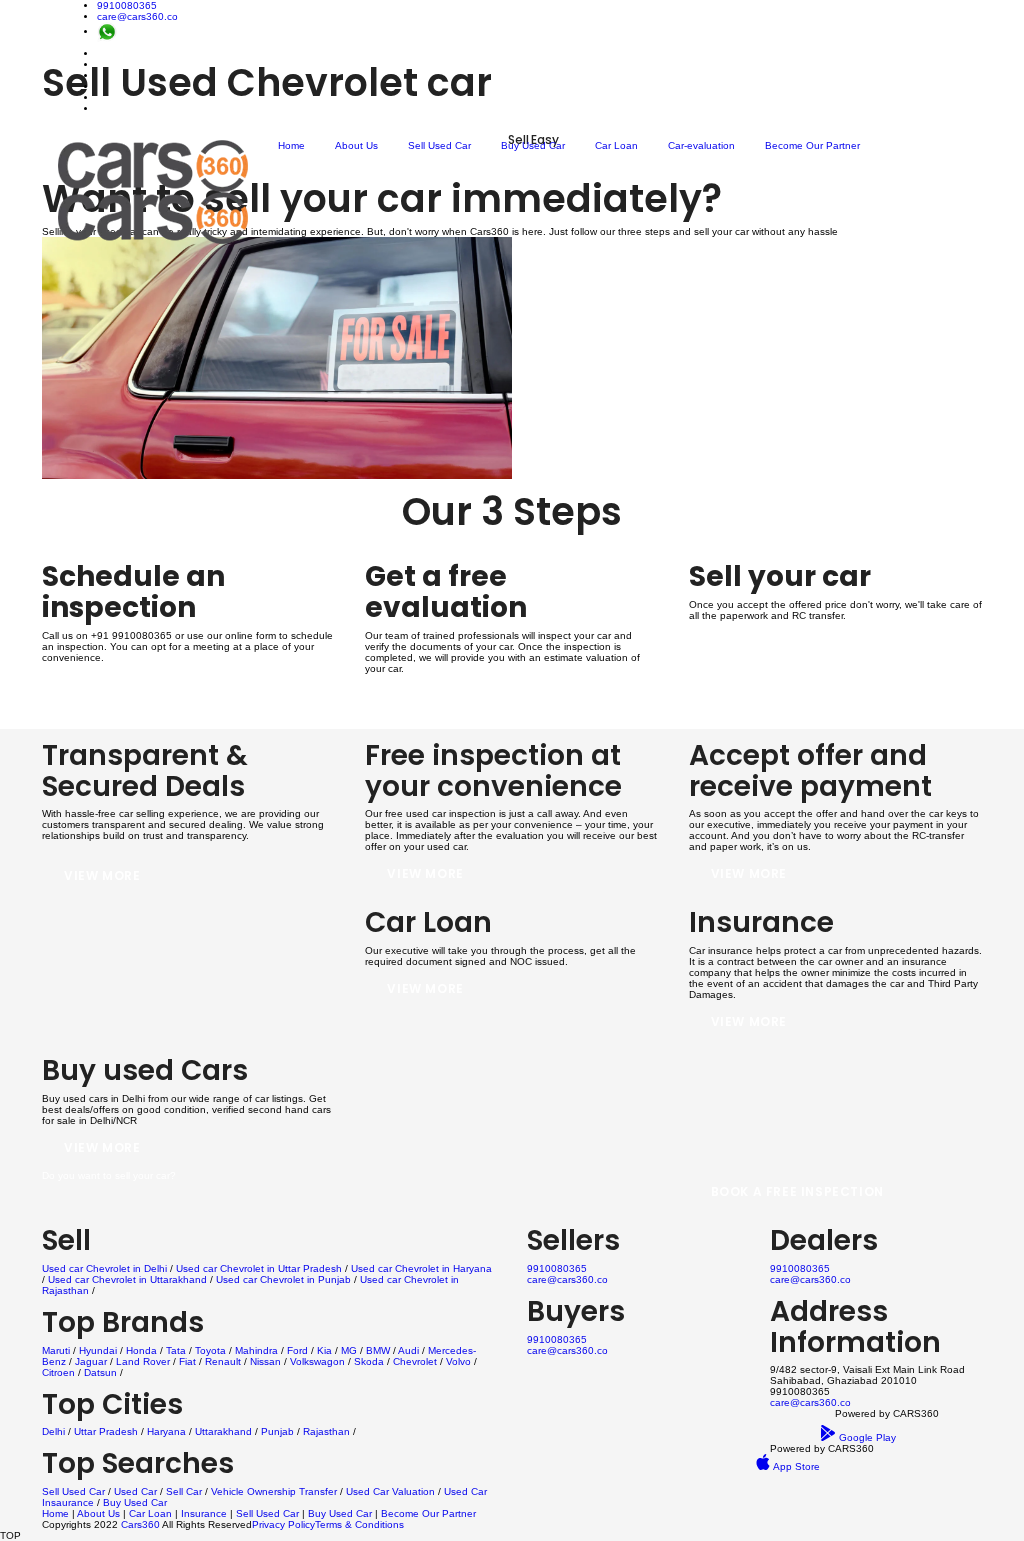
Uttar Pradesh (106, 1431)
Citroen (58, 1372)
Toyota (210, 1350)
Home (291, 145)
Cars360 (139, 1524)
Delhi (53, 1431)
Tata (176, 1350)
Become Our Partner (812, 145)
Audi (408, 1350)
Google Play (866, 1437)
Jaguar (91, 1361)
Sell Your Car (762, 653)
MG (349, 1350)
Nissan (265, 1361)
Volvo (458, 1361)
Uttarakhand (223, 1431)
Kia (324, 1350)
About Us (356, 145)
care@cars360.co (137, 16)
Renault (223, 1361)
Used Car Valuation (390, 1491)
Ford (297, 1350)
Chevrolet (415, 1361)
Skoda (369, 1361)
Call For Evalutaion (463, 706)
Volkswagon (317, 1361)
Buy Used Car (533, 145)
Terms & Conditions (359, 1524)
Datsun (100, 1372)
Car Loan (616, 145)
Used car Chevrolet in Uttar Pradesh (259, 1268)
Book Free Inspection (144, 695)
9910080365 (127, 5)
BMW (378, 1350)
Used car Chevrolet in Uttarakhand (127, 1279)
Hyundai (98, 1350)
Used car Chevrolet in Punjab (283, 1279)
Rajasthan (326, 1431)
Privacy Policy (283, 1524)
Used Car (137, 1491)
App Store (795, 1466)
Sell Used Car (439, 145)
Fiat (187, 1361)
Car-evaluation (701, 145)
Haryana (166, 1431)
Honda (141, 1350)
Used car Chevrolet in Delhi (104, 1268)
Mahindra (256, 1350)
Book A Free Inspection (797, 1191)
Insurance (204, 1513)
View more (102, 875)
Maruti (56, 1350)
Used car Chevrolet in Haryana (421, 1268)
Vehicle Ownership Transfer (274, 1491)
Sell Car (184, 1491)
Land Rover (143, 1361)
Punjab (277, 1431)
